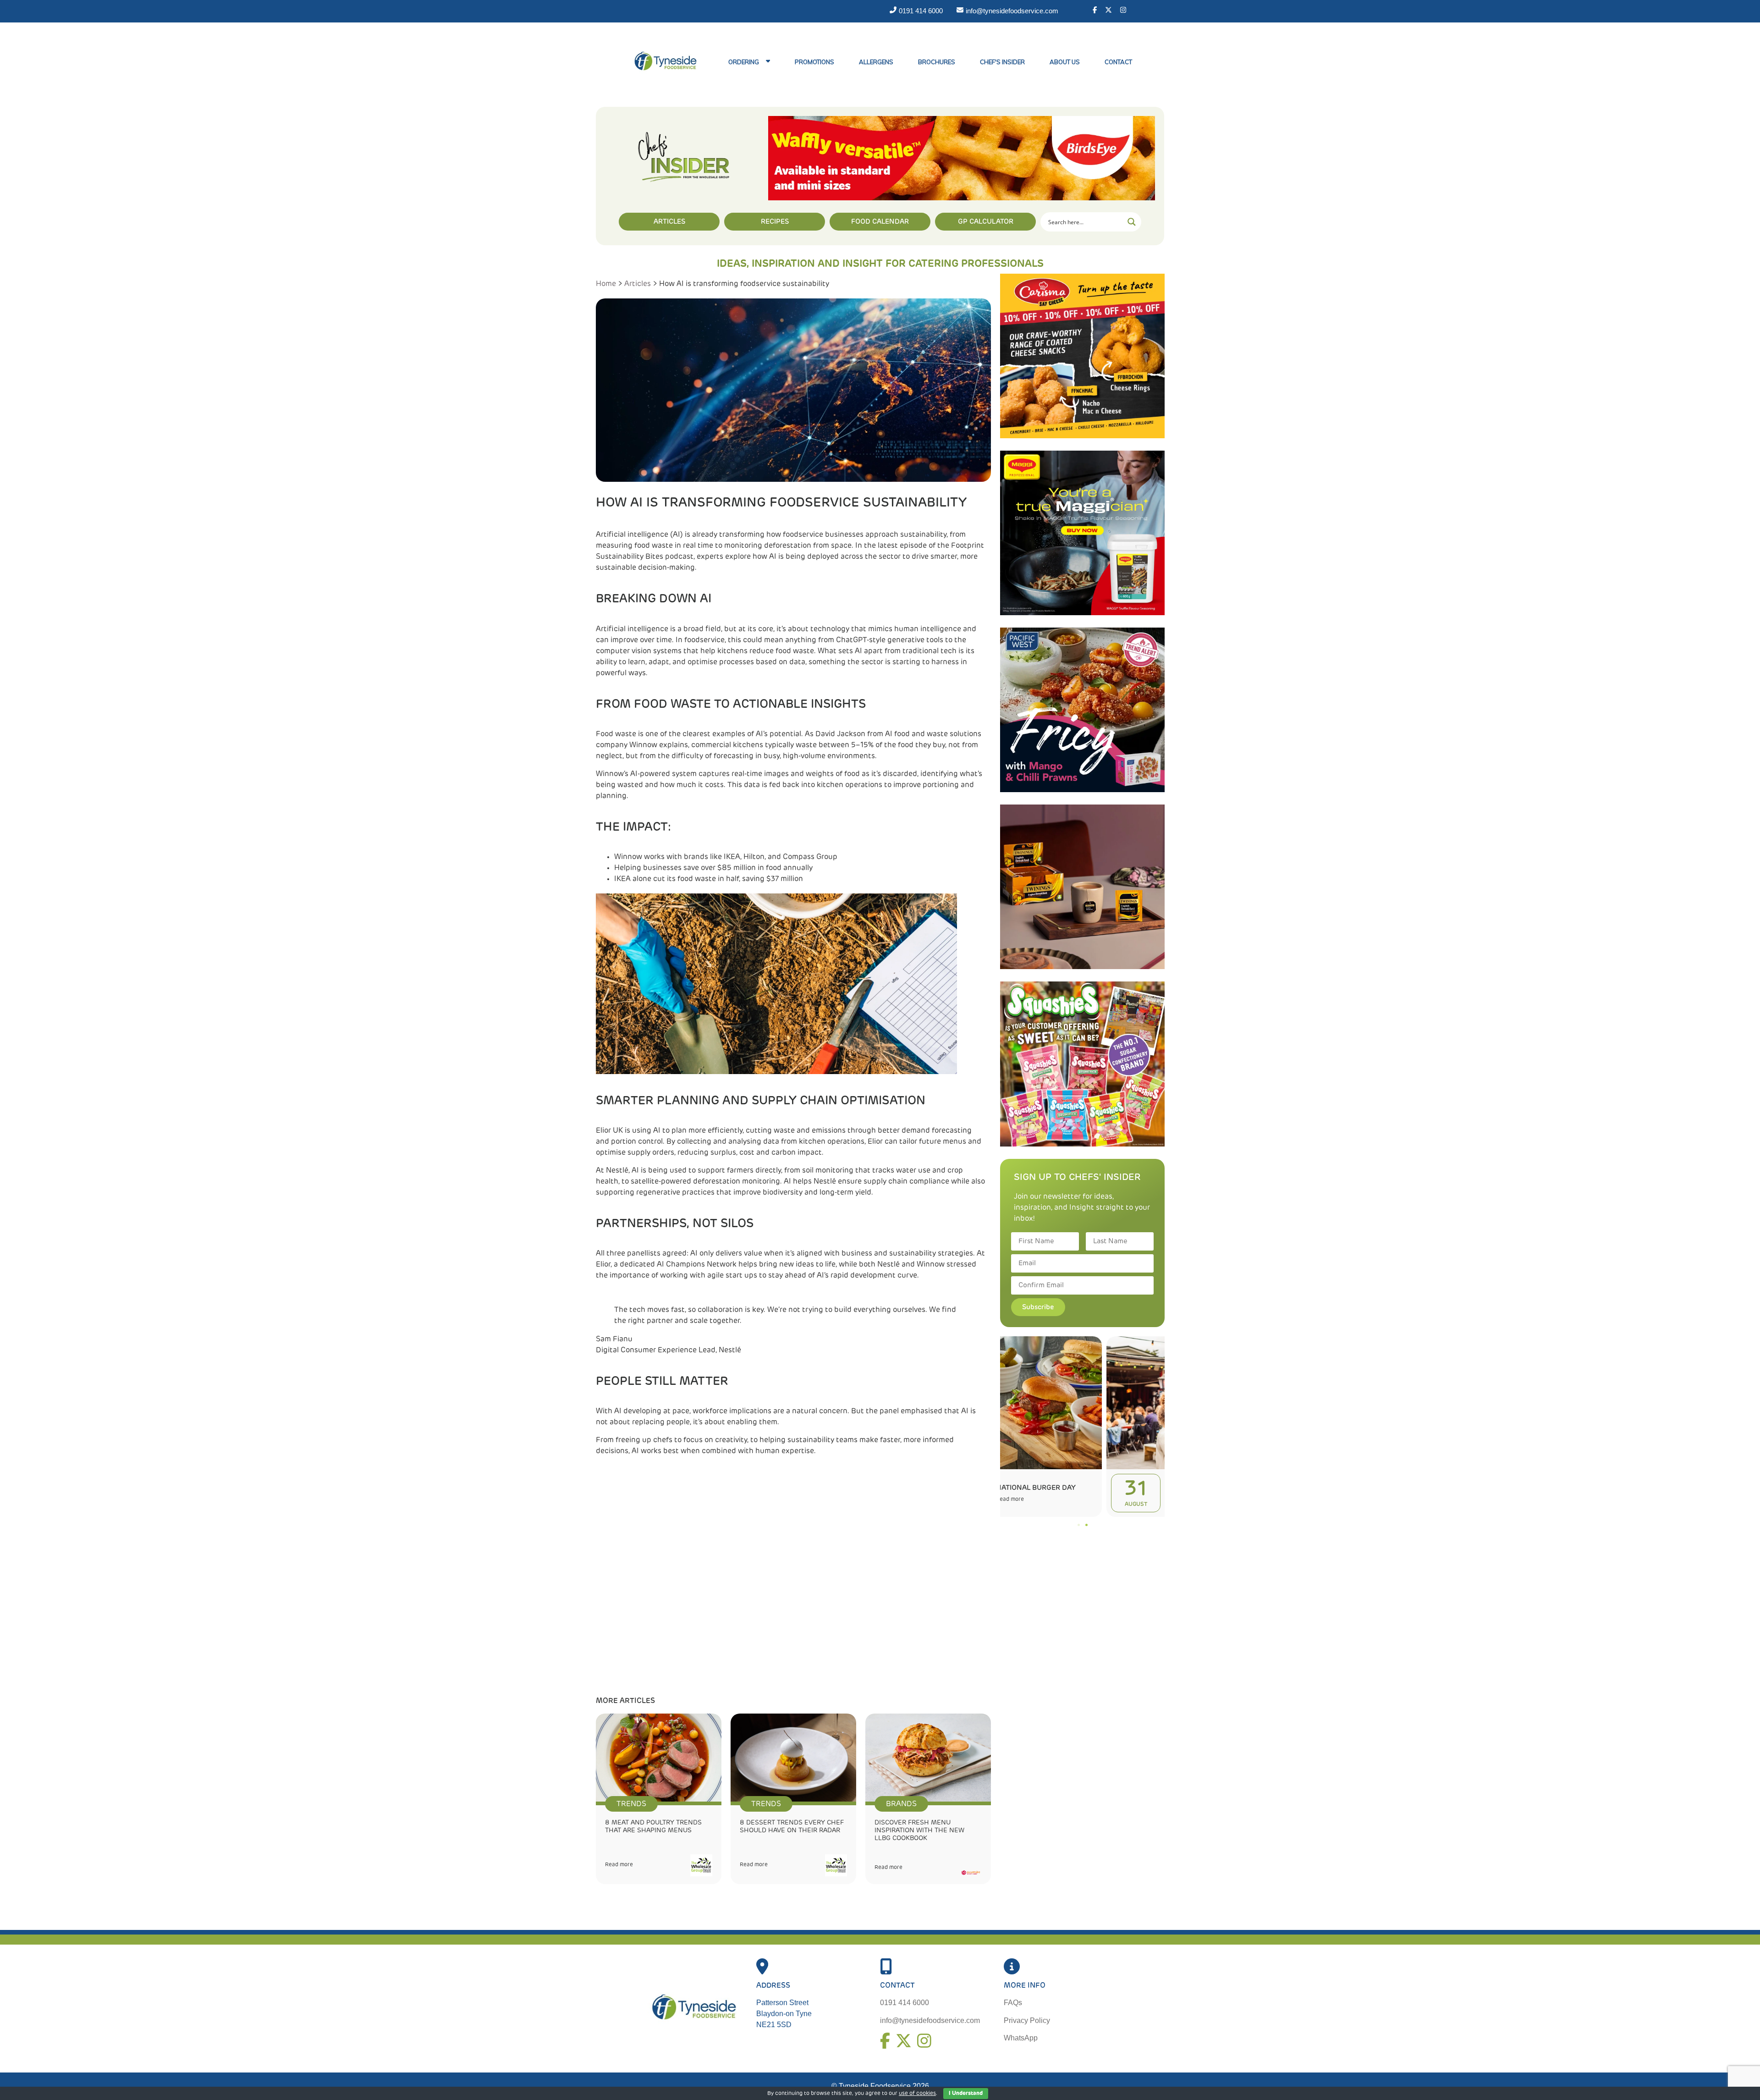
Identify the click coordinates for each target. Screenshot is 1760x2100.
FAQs (1013, 2003)
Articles (638, 284)
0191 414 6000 (905, 2003)
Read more (619, 1865)
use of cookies (917, 2094)
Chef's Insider (1002, 62)
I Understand (966, 2094)
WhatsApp (1021, 2038)
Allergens (876, 62)
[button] (1079, 1525)
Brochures (937, 62)
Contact (1118, 62)
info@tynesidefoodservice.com (930, 2020)
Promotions (814, 62)
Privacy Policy (1027, 2020)
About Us (1065, 62)
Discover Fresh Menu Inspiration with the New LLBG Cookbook (919, 1830)
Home (606, 284)
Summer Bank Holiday (1100, 1488)
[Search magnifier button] (1132, 222)
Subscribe (1038, 1307)
